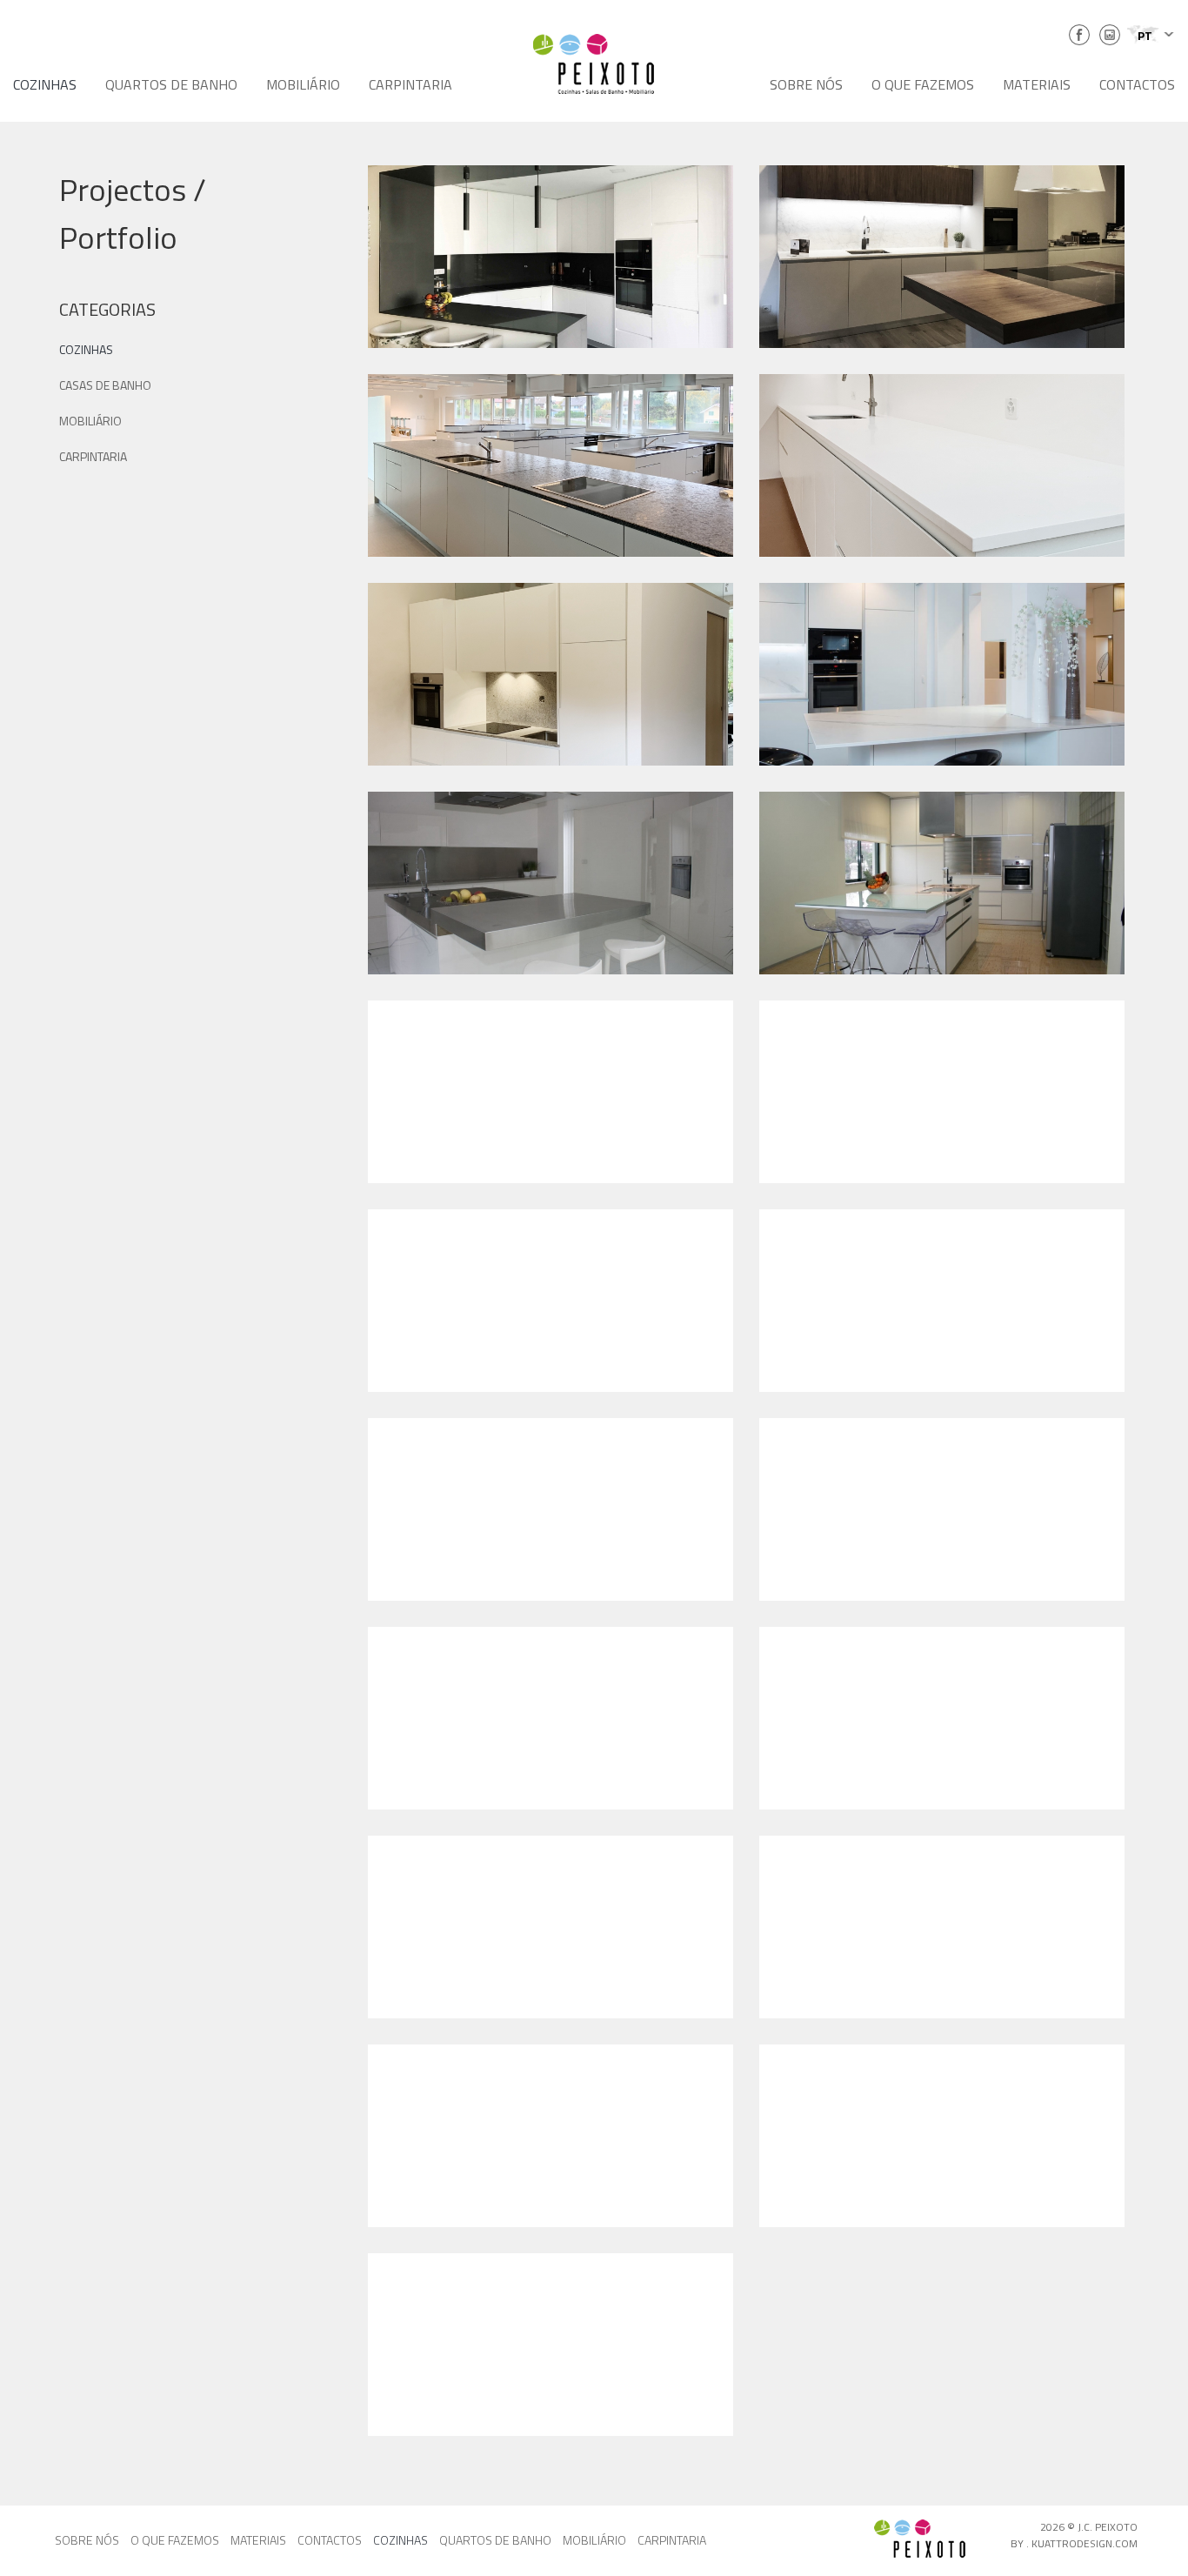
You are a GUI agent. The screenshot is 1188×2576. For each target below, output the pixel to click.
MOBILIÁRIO (303, 84)
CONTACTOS (1137, 84)
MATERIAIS (1037, 84)
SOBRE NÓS (806, 84)
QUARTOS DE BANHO (171, 84)
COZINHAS (45, 84)
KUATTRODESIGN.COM (1085, 2543)
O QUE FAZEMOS (923, 84)
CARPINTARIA (410, 84)
